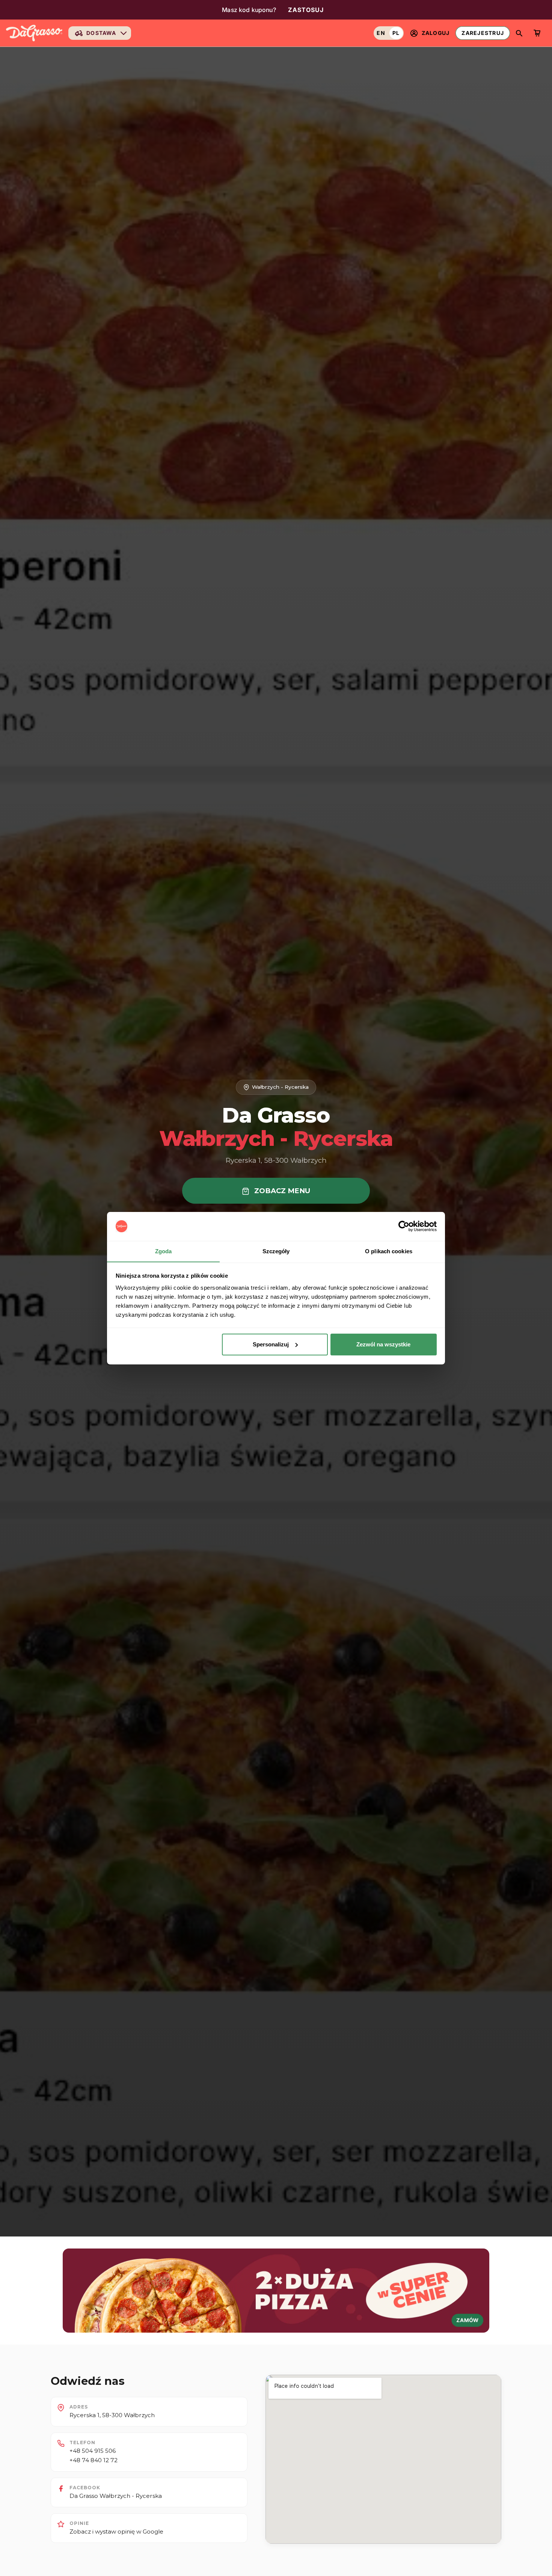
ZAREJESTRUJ (483, 33)
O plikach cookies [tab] (389, 1251)
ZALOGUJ (436, 33)
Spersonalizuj (271, 1344)
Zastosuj (306, 10)
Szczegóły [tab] (276, 1251)
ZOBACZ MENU (281, 1191)
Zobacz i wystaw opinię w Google (116, 2531)
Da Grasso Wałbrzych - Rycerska (116, 2496)
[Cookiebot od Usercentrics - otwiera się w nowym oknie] (404, 1226)
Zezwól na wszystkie (383, 1344)
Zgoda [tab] (164, 1251)
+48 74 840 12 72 (94, 2460)
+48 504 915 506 (93, 2451)
